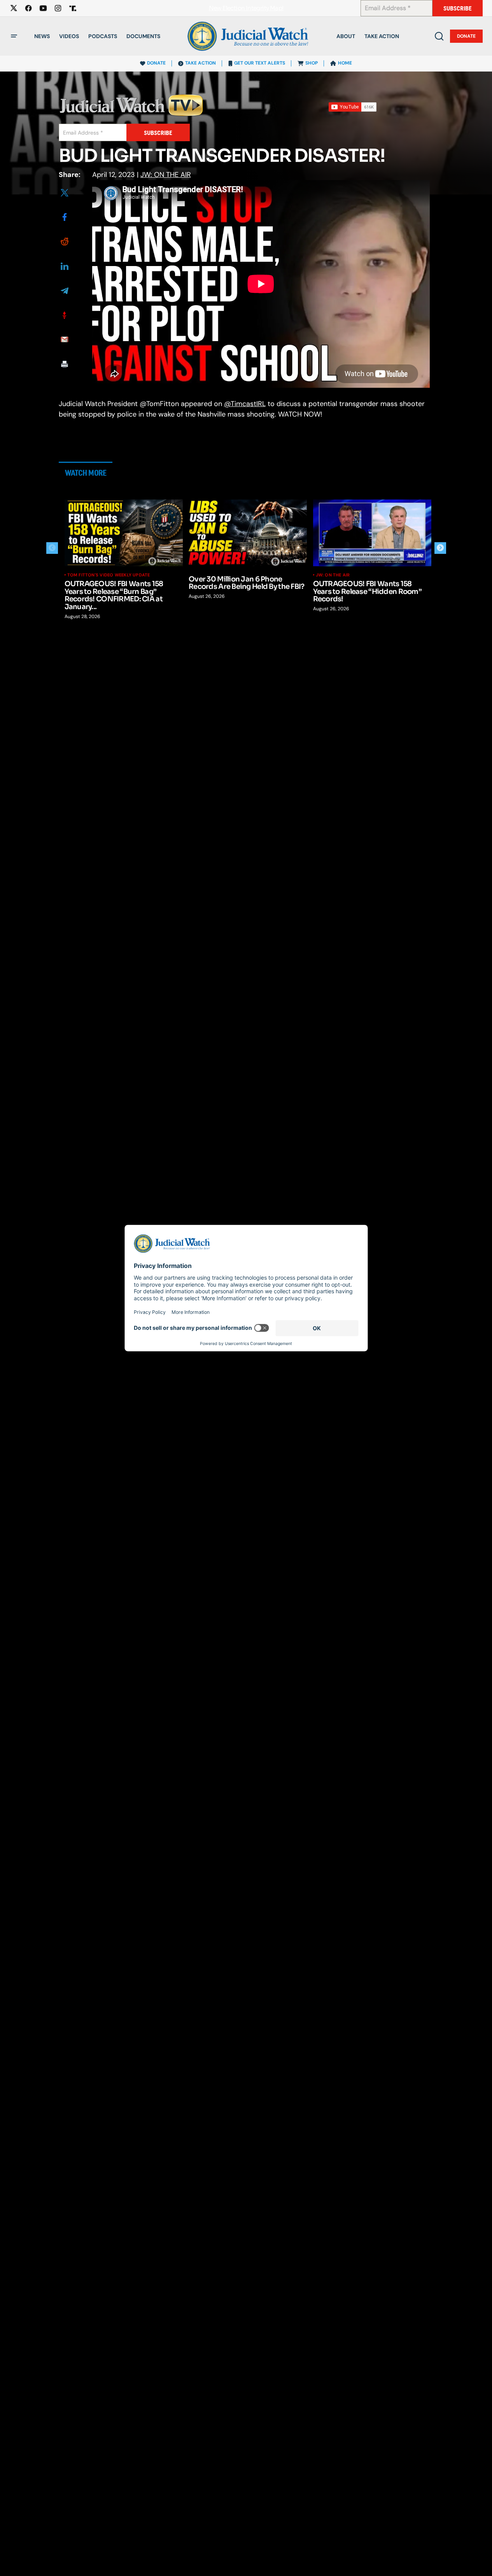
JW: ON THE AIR (166, 175)
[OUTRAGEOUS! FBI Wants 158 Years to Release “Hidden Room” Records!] (372, 533)
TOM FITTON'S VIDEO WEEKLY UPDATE (109, 575)
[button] (14, 36)
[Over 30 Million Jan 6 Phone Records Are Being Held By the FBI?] (248, 533)
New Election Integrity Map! (246, 8)
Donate (466, 36)
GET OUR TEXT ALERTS (260, 63)
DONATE (156, 63)
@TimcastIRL (245, 404)
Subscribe (458, 8)
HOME (345, 63)
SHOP (312, 63)
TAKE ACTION (200, 63)
